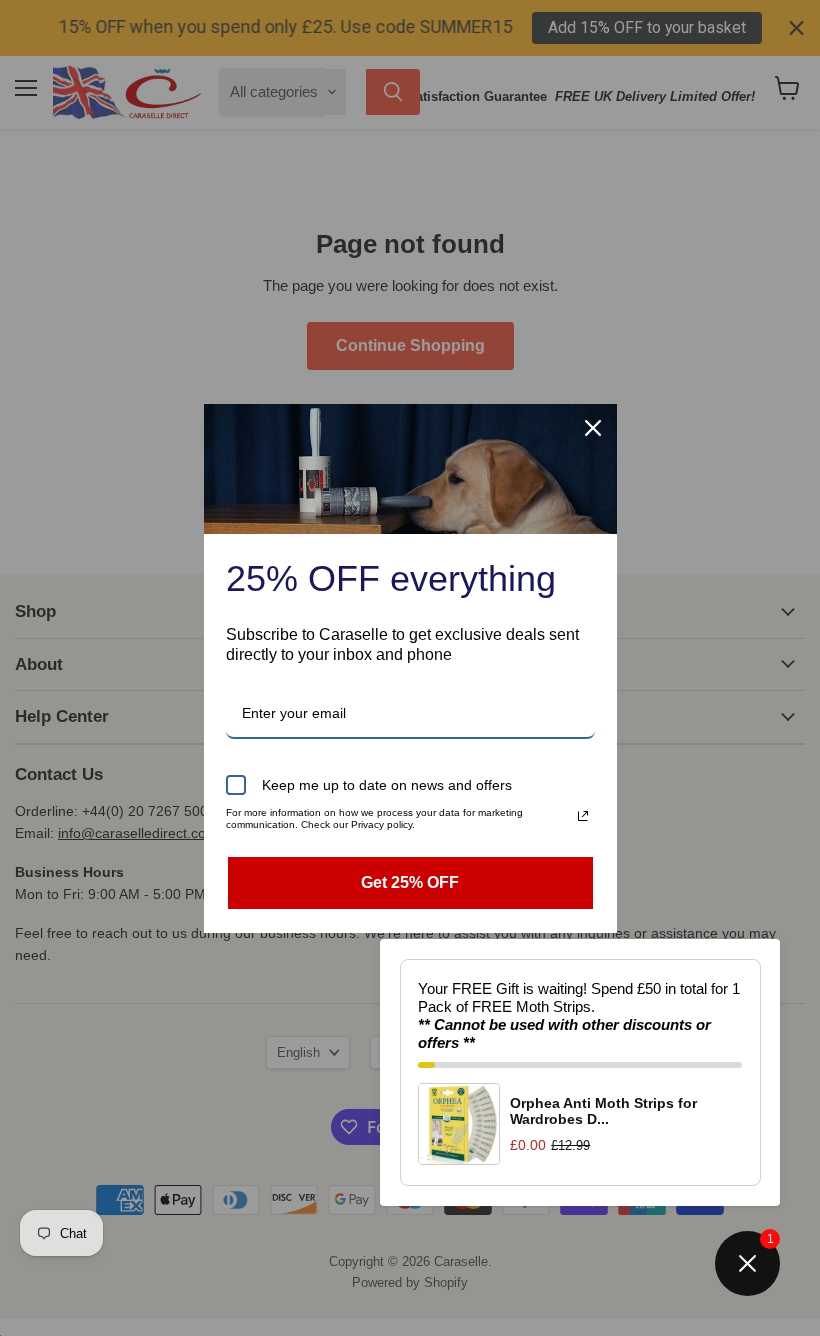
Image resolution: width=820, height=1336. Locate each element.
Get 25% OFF (410, 882)
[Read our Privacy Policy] (583, 816)
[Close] (593, 428)
